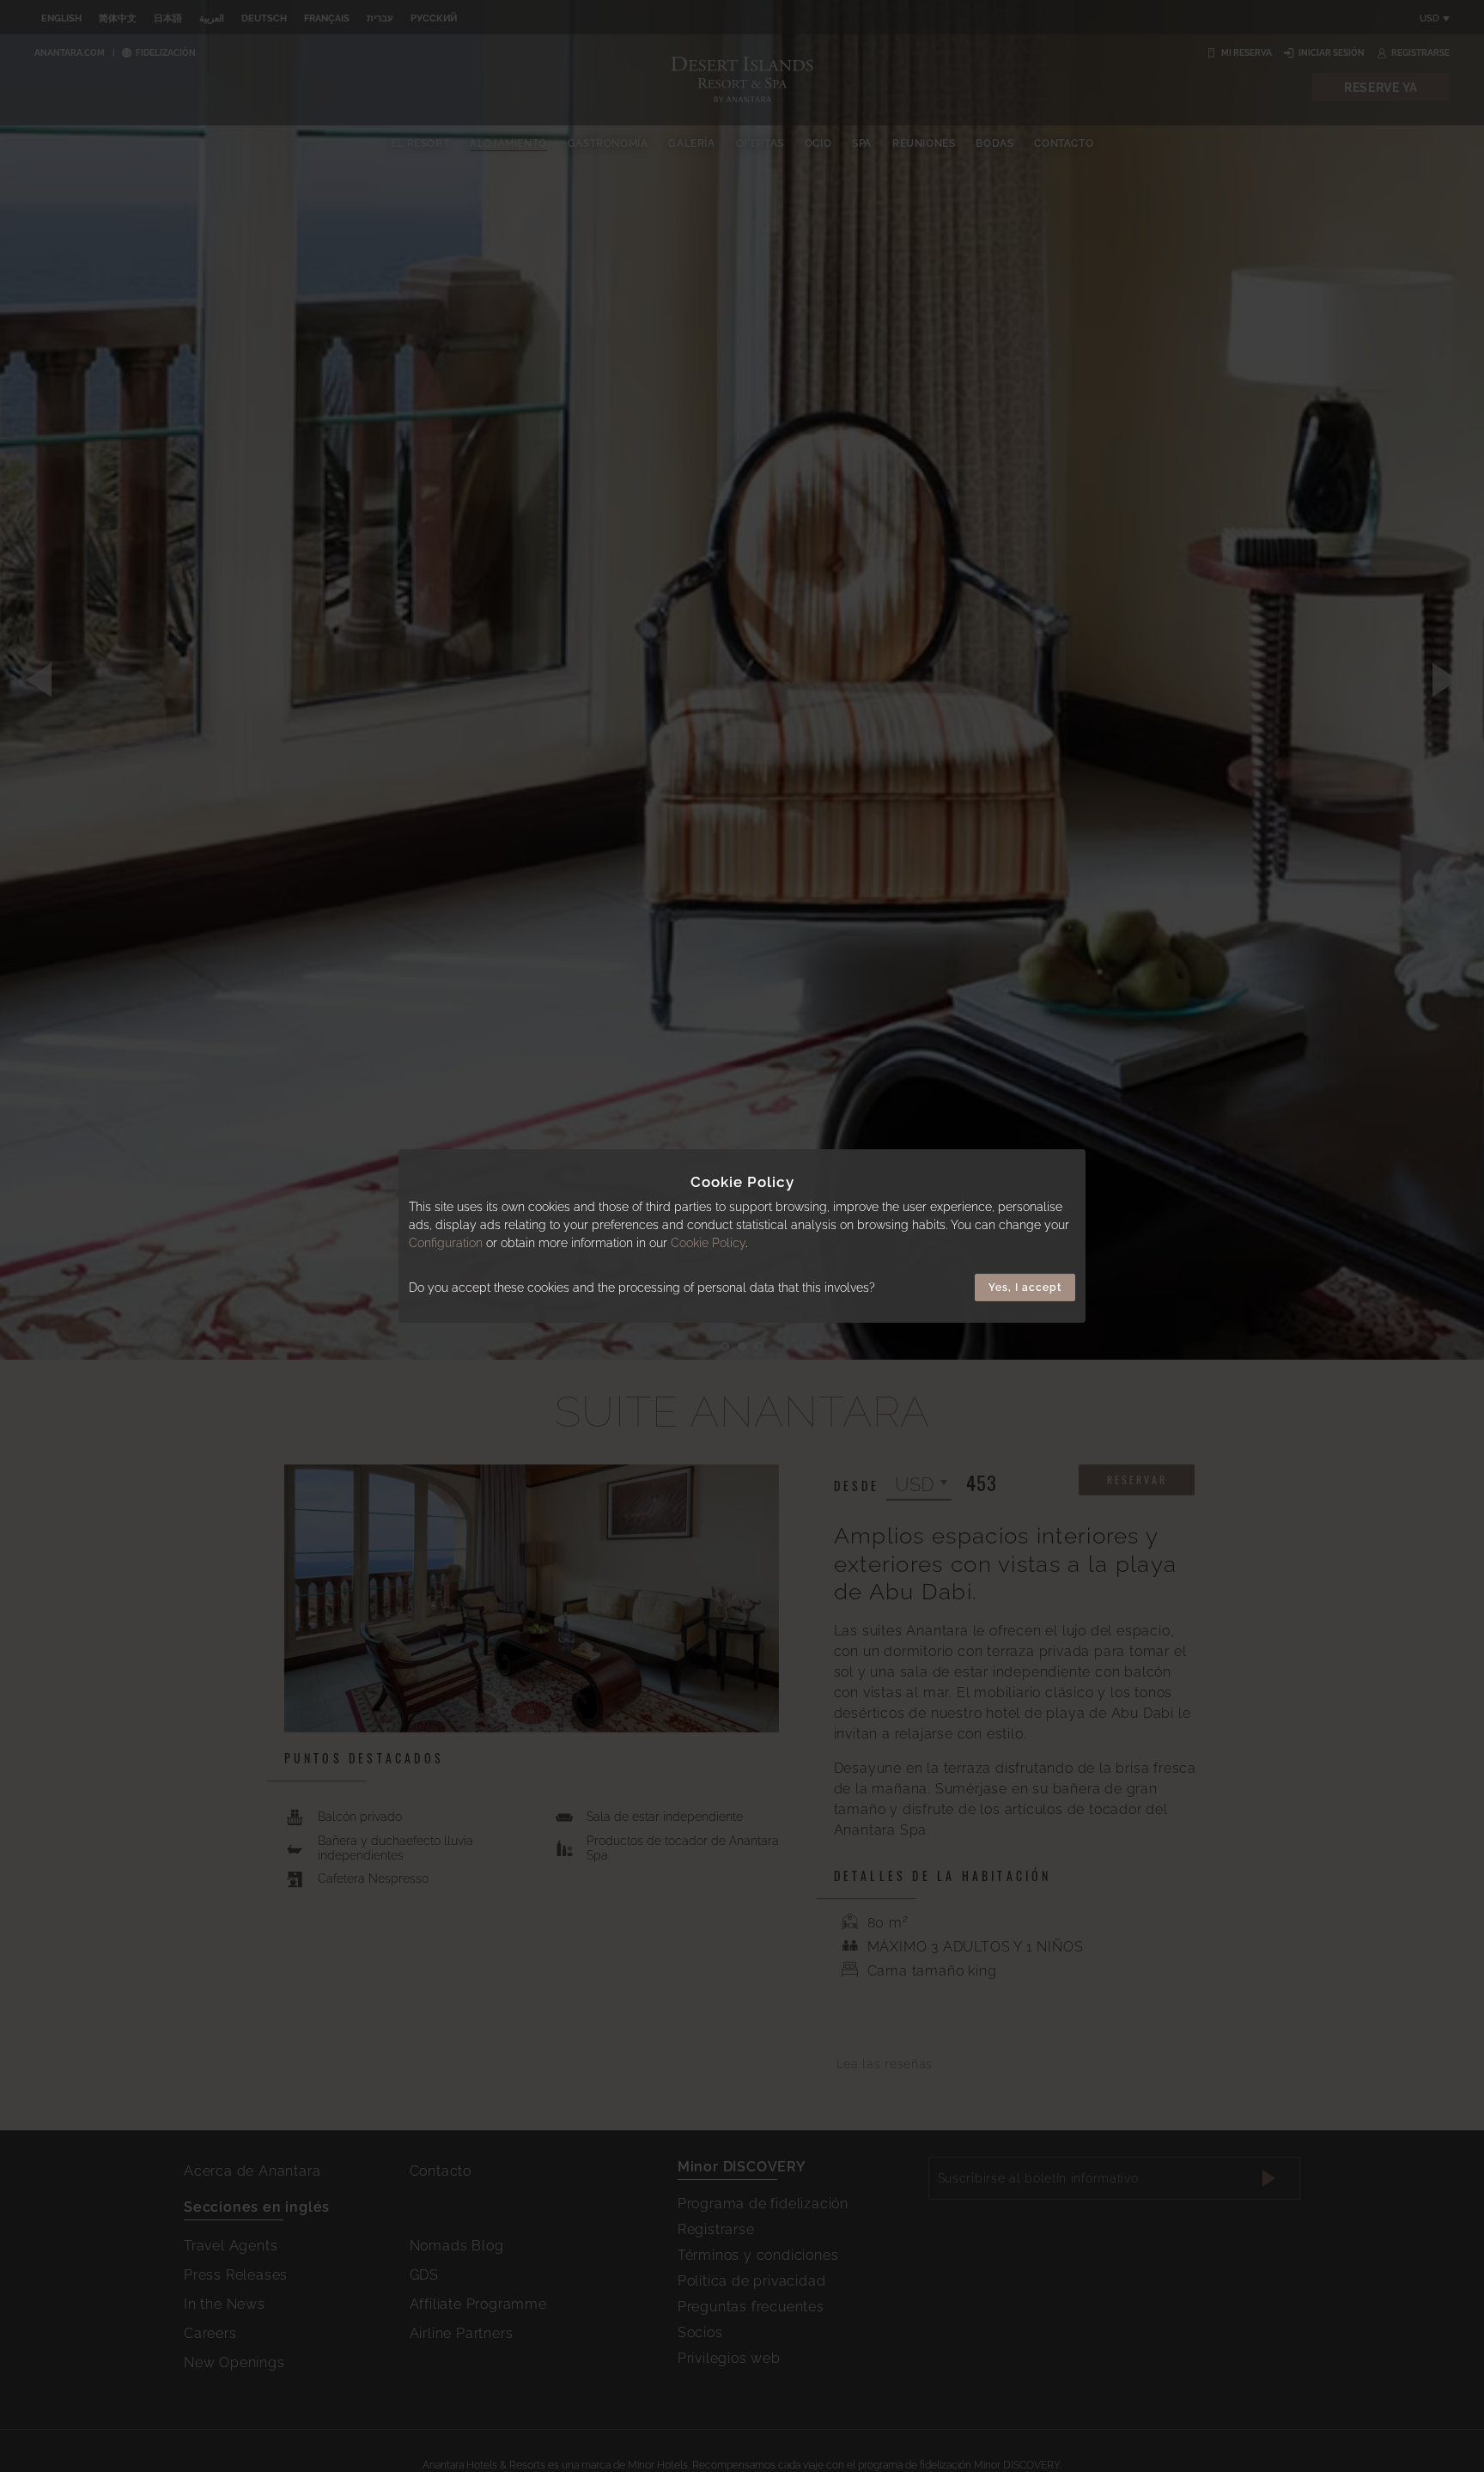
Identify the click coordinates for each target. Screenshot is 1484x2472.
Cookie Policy (708, 1243)
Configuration (446, 1243)
